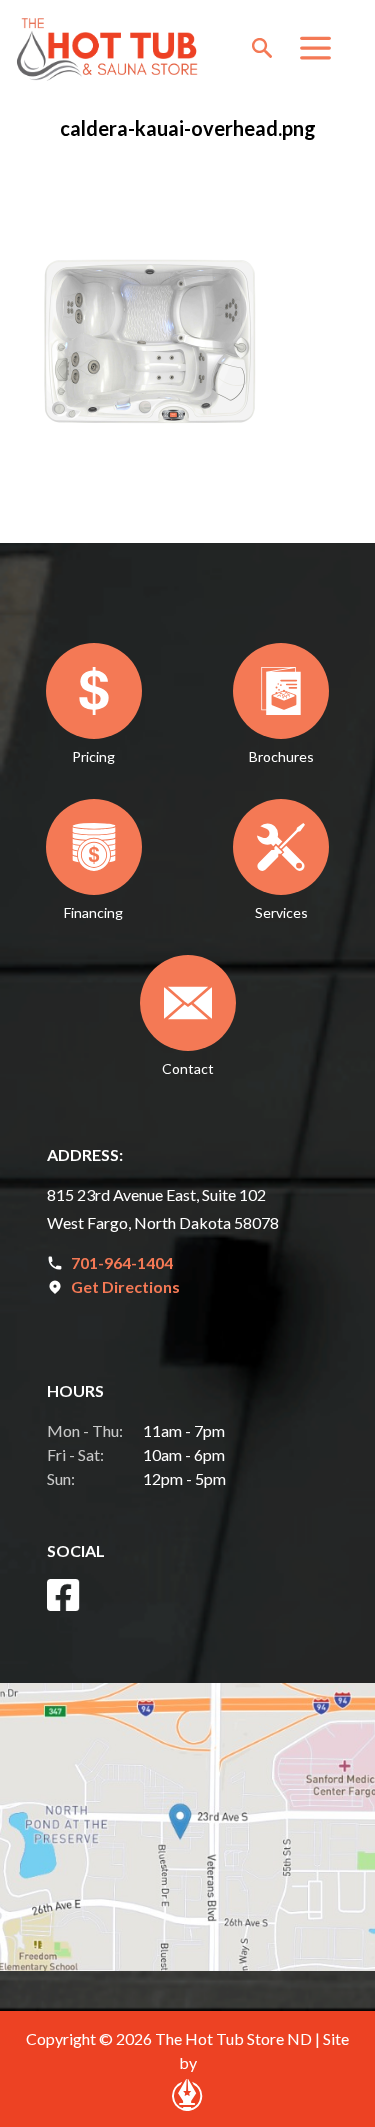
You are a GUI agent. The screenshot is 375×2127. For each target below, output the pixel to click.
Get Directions (125, 1286)
